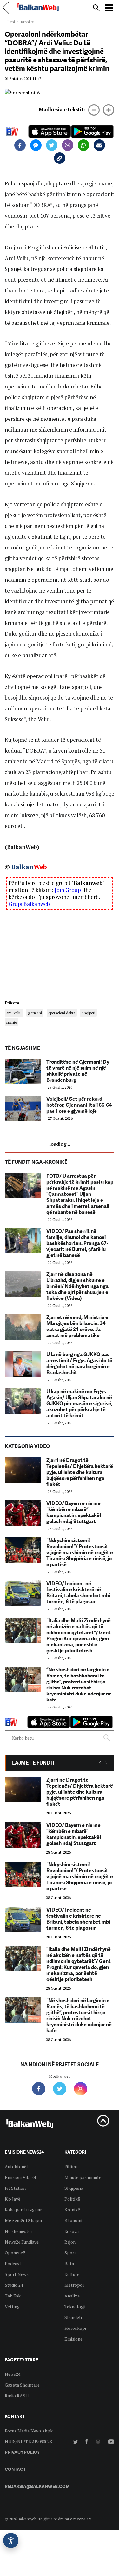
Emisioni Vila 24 (20, 2177)
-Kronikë (27, 22)
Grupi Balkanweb (29, 904)
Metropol (74, 2285)
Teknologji (75, 2307)
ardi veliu (14, 1013)
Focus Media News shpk (29, 2431)
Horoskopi (75, 2328)
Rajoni (70, 2242)
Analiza (72, 2296)
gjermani (35, 1013)
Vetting (12, 2307)
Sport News (17, 2274)
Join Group (68, 890)
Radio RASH (17, 2396)
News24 (13, 2374)
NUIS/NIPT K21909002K (29, 2441)
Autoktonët (17, 2166)
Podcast (13, 2263)
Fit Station (15, 2188)
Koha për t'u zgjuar (23, 2210)
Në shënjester (19, 2231)
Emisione (73, 2339)
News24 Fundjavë (22, 2242)
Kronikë (72, 2210)
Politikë (72, 2199)
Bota (69, 2263)
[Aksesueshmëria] (11, 2541)
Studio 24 (14, 2285)
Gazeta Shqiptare (22, 2385)
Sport (70, 2253)
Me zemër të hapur (24, 2220)
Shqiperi (88, 1013)
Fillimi (10, 22)
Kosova (72, 2231)
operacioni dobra (62, 1013)
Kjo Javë (13, 2199)
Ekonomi (73, 2220)
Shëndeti (73, 2317)
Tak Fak (13, 2296)
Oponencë (15, 2253)
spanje (12, 1022)
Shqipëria (74, 2188)
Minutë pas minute (83, 2177)
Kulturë (72, 2274)
